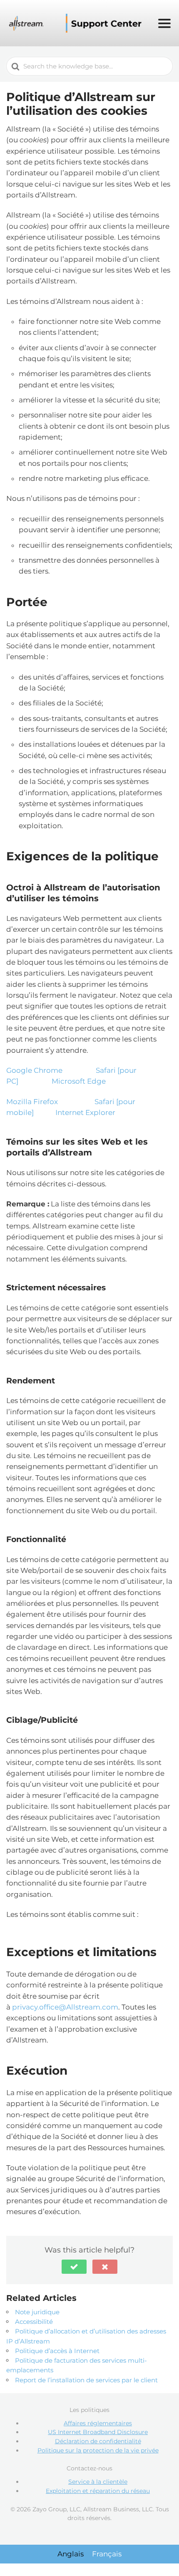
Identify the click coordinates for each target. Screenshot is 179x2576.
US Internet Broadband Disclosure (98, 2432)
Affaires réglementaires (98, 2423)
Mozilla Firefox (32, 1102)
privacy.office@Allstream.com (65, 2007)
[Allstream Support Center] (77, 23)
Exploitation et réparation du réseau (98, 2491)
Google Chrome (34, 1070)
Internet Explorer (85, 1112)
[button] (74, 2267)
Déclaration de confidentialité (98, 2441)
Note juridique (37, 2312)
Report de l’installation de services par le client (86, 2380)
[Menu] (164, 23)
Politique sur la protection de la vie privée (98, 2450)
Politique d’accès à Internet (57, 2351)
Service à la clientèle (98, 2482)
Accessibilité (34, 2322)
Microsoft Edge (79, 1081)
